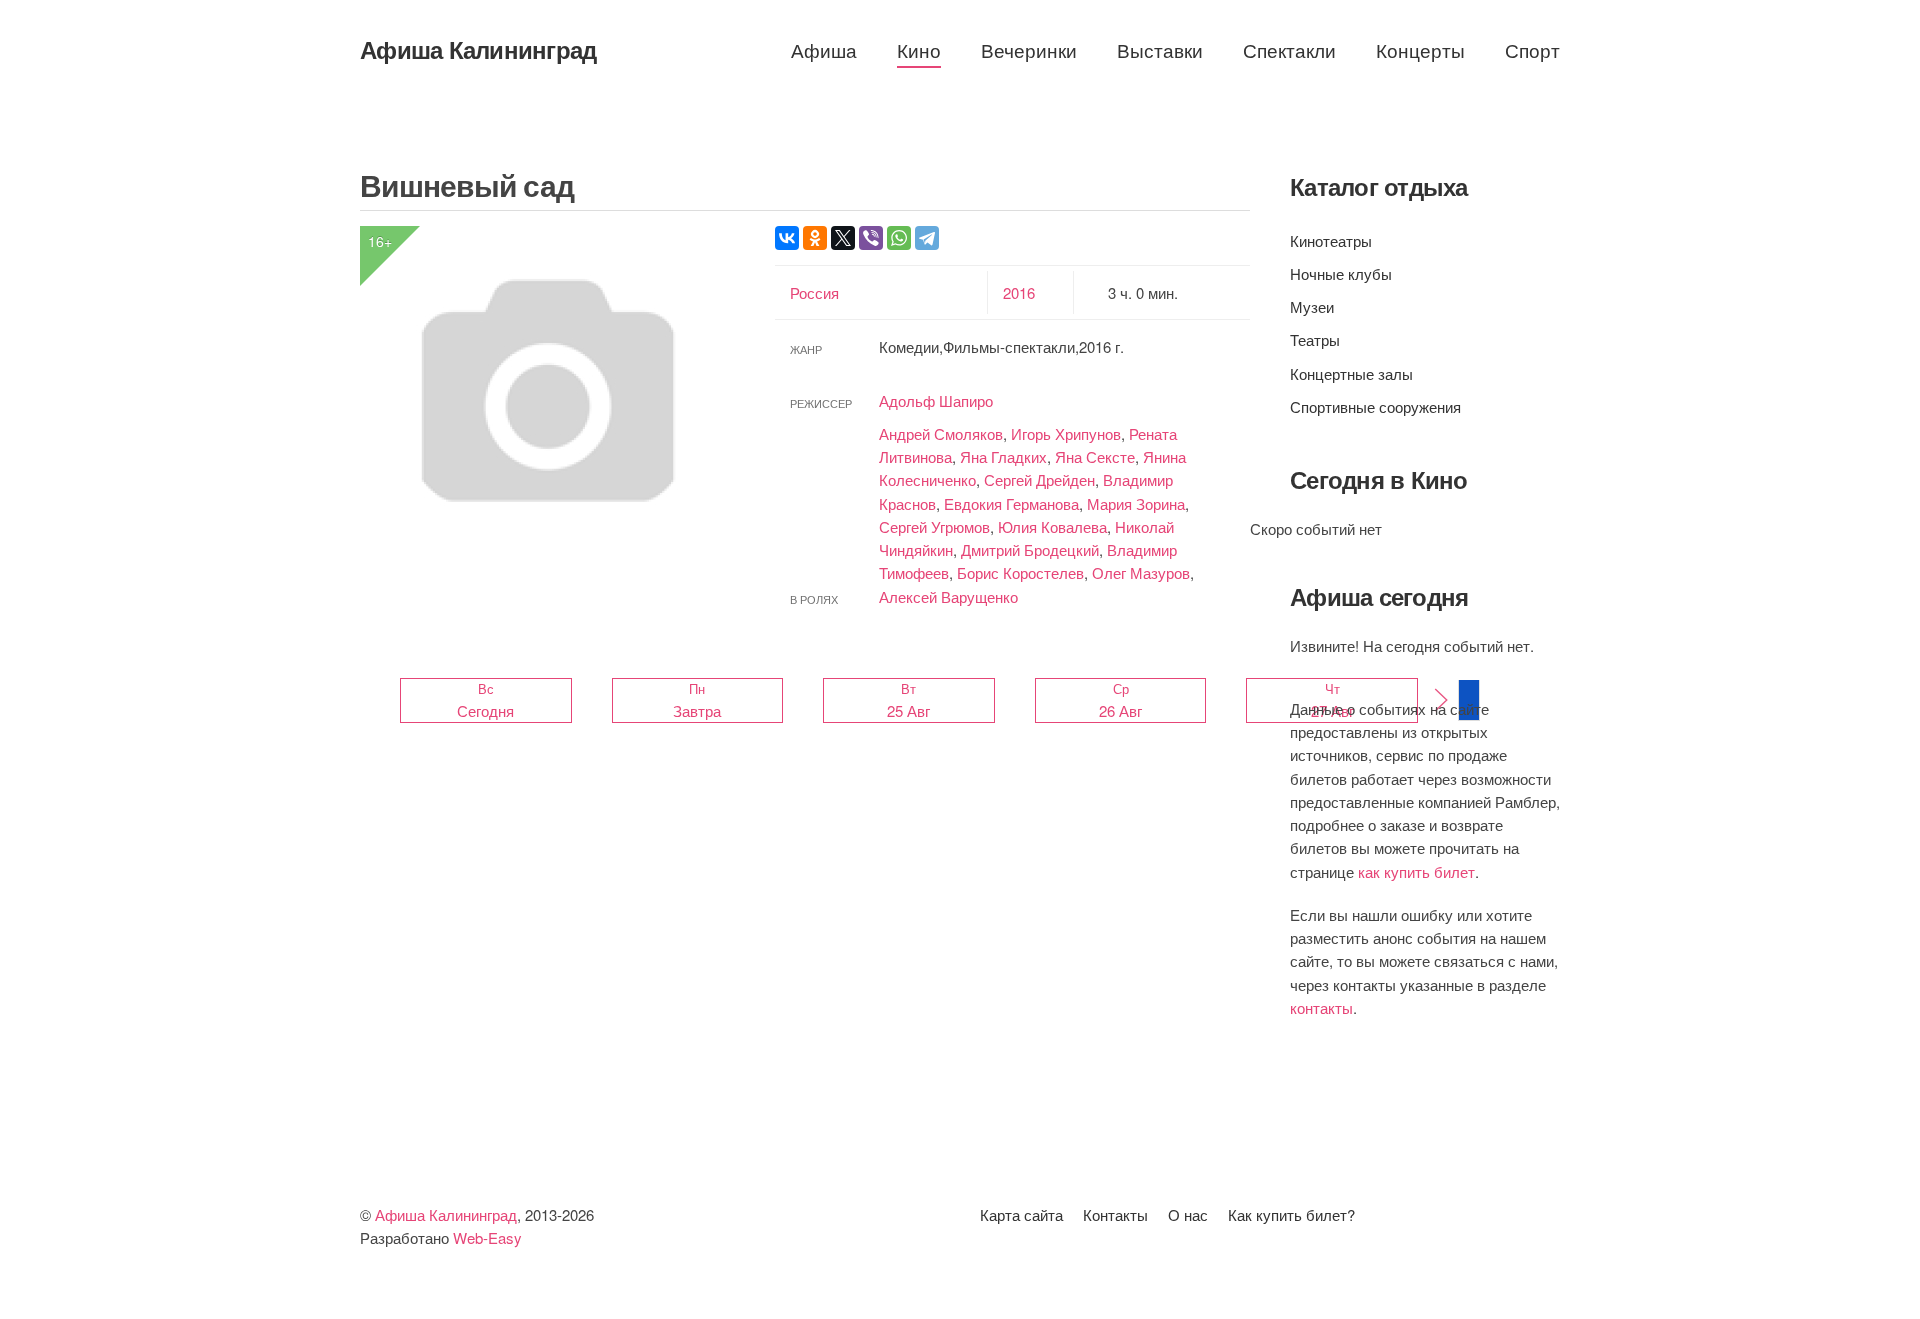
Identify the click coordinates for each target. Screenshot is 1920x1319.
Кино (919, 49)
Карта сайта (1021, 1214)
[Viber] (871, 238)
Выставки (1160, 49)
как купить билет (1416, 871)
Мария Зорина (1136, 503)
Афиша (824, 49)
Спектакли (1289, 49)
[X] (843, 238)
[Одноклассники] (815, 238)
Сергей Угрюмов (934, 526)
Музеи (1312, 306)
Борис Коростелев (1020, 572)
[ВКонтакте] (787, 238)
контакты (1321, 1007)
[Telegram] (927, 238)
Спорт (1532, 49)
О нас (1188, 1214)
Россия (814, 292)
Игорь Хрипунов (1066, 433)
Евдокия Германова (1011, 503)
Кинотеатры (1331, 240)
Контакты (1115, 1214)
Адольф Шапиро (936, 400)
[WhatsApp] (899, 238)
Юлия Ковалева (1052, 526)
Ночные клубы (1341, 273)
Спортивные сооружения (1375, 406)
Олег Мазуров (1141, 572)
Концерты (1420, 49)
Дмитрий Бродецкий (1030, 549)
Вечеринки (1029, 49)
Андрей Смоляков (941, 433)
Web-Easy (487, 1237)
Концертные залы (1351, 373)
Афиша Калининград (478, 49)
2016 (1019, 292)
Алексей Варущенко (948, 596)
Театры (1315, 339)
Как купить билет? (1291, 1214)
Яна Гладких (1003, 456)
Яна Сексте (1095, 456)
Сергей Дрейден (1039, 479)
